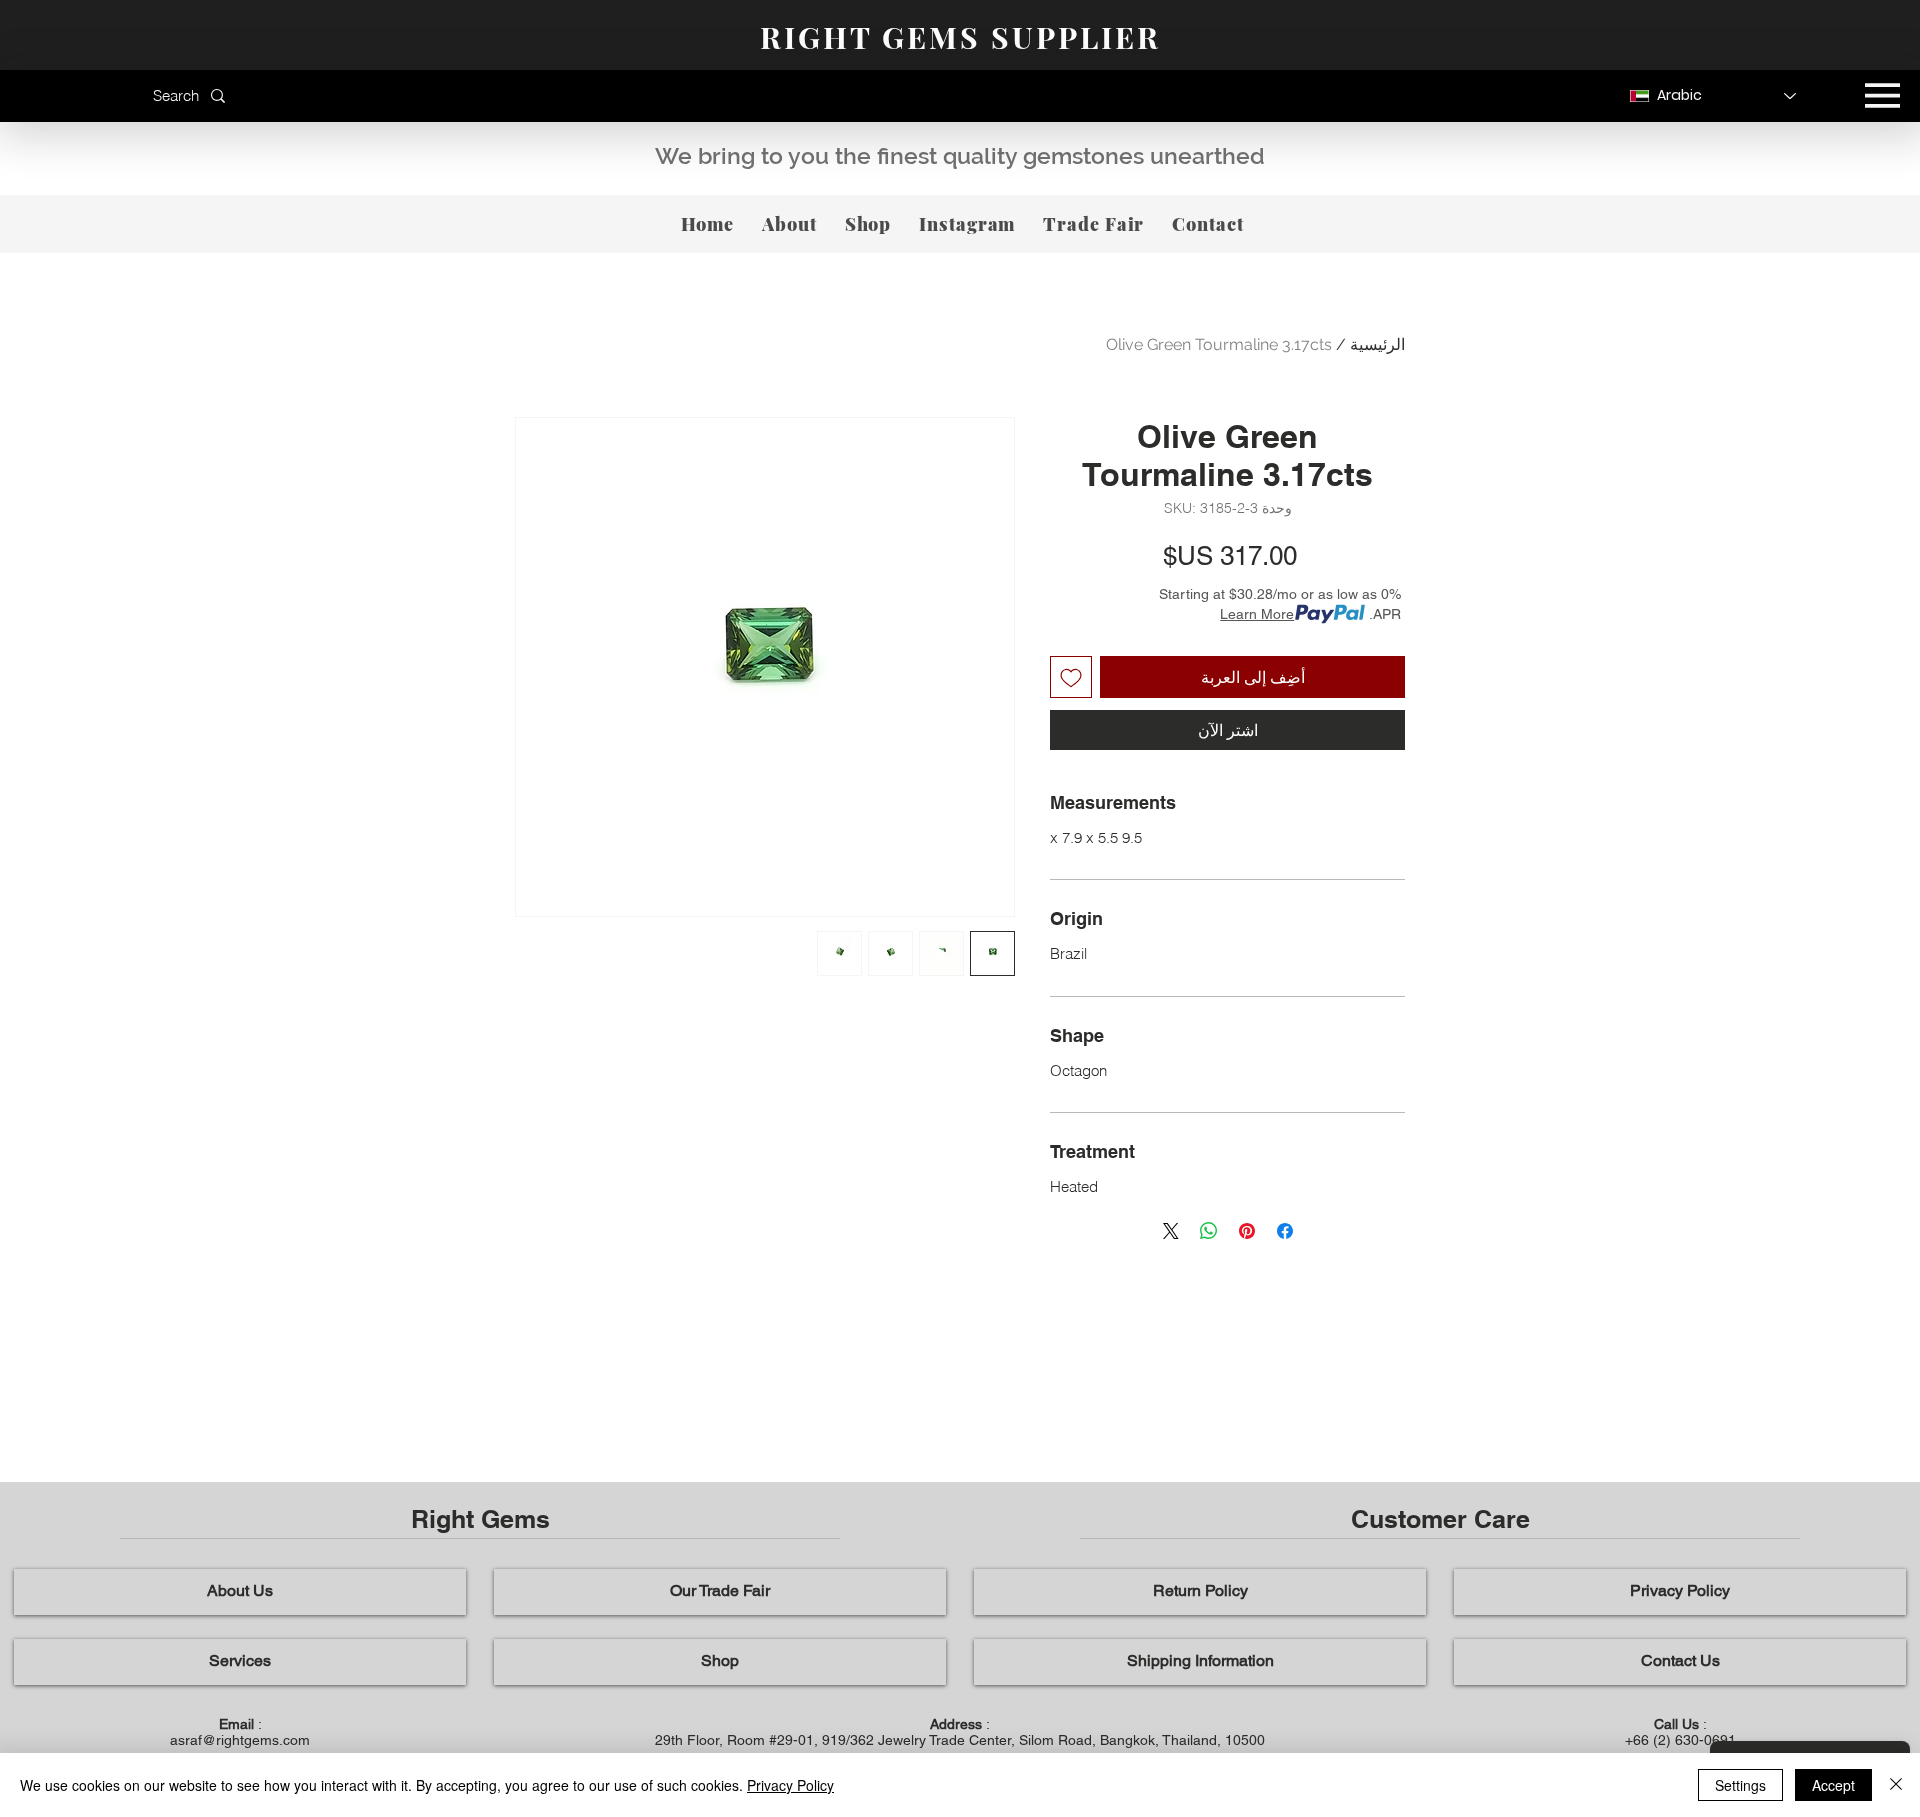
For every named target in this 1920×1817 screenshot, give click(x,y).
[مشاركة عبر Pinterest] (1247, 1231)
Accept (1833, 1785)
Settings (1740, 1785)
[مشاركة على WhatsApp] (1209, 1231)
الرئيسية (1377, 344)
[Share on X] (1171, 1231)
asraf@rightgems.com (240, 1740)
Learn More (1257, 614)
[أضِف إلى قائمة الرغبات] (1071, 677)
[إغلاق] (1896, 1785)
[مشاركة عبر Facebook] (1285, 1231)
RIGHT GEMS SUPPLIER (960, 37)
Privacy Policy (790, 1785)
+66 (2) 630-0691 (1680, 1740)
